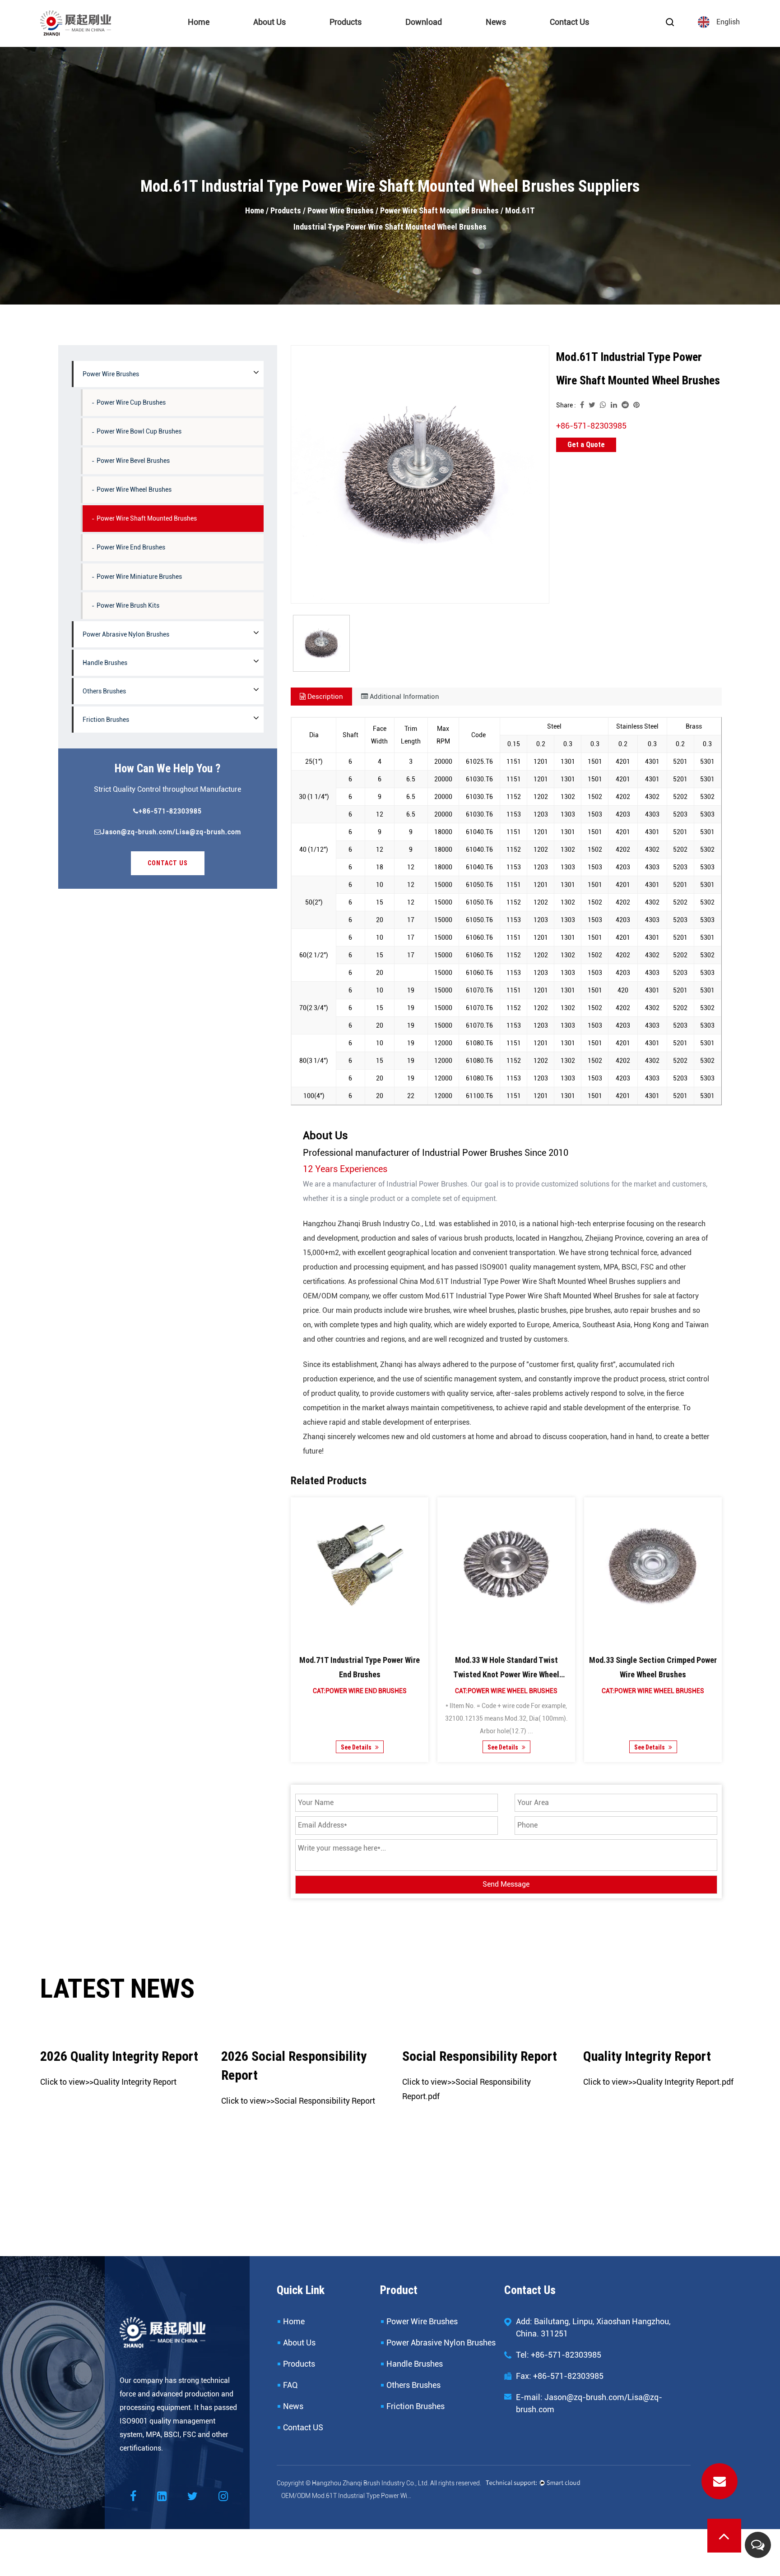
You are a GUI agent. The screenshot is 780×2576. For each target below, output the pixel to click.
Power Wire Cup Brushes (131, 402)
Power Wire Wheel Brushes (134, 489)
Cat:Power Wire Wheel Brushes (506, 1691)
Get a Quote (586, 445)
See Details (356, 1747)
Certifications (296, 37)
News (496, 22)
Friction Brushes (106, 720)
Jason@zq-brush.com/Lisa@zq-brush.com (171, 832)
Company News (510, 39)
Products (346, 22)
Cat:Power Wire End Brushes (359, 1691)
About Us (269, 22)
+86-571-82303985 (170, 811)
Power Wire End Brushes (131, 547)
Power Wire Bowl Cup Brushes (139, 431)
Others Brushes (104, 691)
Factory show (275, 39)
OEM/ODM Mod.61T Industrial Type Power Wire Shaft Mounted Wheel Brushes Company (347, 2496)
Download (424, 22)
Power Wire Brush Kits (128, 605)
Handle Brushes (105, 663)
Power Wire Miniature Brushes (139, 577)
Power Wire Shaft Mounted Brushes (439, 210)
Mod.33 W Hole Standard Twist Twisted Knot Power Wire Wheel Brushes (506, 1674)
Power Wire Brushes (360, 39)
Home (199, 22)
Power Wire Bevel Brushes (133, 461)
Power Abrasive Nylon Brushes (372, 37)
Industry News (528, 37)
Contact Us (569, 22)
